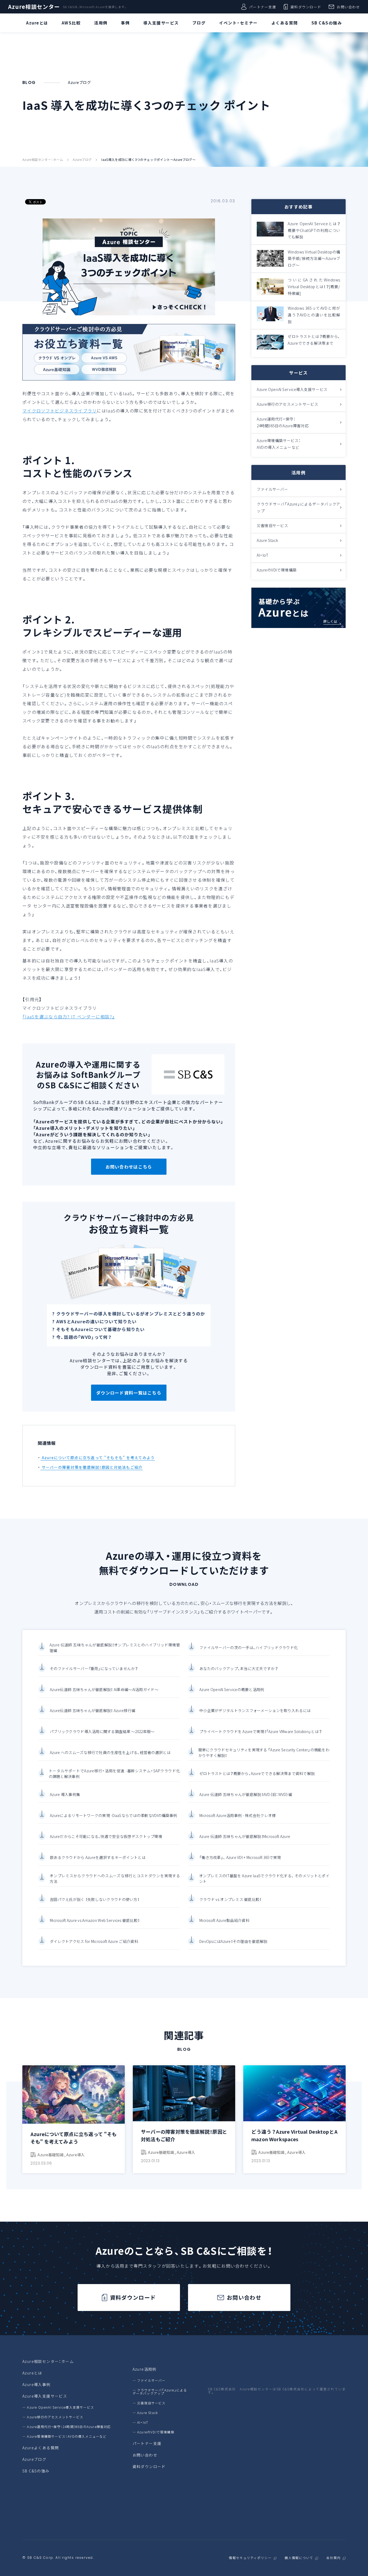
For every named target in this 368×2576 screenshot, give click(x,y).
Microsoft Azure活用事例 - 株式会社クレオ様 (237, 1815)
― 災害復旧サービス (149, 2403)
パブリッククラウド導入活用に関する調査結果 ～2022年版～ (102, 1731)
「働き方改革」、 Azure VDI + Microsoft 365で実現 (240, 1857)
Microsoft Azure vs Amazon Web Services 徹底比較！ (95, 1920)
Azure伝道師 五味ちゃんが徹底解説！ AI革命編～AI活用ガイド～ (104, 1689)
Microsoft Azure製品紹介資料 (224, 1920)
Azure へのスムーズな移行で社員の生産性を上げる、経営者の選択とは (110, 1752)
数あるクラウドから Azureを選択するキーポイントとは (98, 1857)
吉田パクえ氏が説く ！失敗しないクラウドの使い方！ (95, 1899)
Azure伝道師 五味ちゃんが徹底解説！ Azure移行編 (93, 1710)
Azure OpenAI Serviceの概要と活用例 (232, 1689)
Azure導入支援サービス (45, 2396)
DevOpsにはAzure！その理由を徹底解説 (233, 1941)
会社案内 (333, 2558)
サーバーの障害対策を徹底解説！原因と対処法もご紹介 (91, 1467)
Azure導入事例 (37, 2384)
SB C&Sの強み (36, 2471)
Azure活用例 (145, 2369)
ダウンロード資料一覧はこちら (129, 1393)
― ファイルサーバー (149, 2380)
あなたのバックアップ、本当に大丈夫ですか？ (239, 1668)
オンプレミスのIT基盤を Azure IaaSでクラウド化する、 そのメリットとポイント (264, 1878)
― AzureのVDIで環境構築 (153, 2432)
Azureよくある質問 (41, 2448)
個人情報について (299, 2558)
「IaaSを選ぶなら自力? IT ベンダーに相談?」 (69, 1017)
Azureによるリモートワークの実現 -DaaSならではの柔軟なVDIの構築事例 (113, 1815)
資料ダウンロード (306, 7)
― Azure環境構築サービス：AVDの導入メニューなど (65, 2436)
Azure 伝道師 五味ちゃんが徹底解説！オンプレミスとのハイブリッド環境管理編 (115, 1648)
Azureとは (32, 2373)
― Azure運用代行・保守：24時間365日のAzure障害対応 (67, 2427)
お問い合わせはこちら (129, 1167)
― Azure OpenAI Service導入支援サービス (58, 2407)
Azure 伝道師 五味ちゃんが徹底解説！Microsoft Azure (245, 1836)
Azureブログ (82, 160)
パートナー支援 (263, 7)
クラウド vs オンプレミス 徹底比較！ (230, 1899)
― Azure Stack (145, 2413)
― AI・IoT (140, 2422)
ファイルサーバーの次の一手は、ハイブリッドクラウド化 (249, 1647)
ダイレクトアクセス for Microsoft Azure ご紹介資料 (94, 1941)
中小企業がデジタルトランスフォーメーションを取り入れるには (255, 1710)
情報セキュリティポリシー (250, 2558)
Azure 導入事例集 (65, 1794)
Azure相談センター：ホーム (43, 160)
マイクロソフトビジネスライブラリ (60, 411)
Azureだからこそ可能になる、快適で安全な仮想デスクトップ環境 (106, 1836)
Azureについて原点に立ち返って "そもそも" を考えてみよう (98, 1458)
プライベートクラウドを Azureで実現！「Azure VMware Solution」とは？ (261, 1731)
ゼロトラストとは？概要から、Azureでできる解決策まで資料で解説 (257, 1773)
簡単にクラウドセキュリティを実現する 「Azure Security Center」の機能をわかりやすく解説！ (264, 1753)
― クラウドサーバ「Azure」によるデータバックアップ (160, 2392)
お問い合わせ (348, 7)
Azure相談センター (34, 7)
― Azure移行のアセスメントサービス (53, 2417)
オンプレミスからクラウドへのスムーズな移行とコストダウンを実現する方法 (115, 1878)
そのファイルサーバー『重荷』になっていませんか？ (94, 1668)
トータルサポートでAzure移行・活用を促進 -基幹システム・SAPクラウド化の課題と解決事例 (114, 1774)
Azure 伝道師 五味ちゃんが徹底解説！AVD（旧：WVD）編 (246, 1794)
